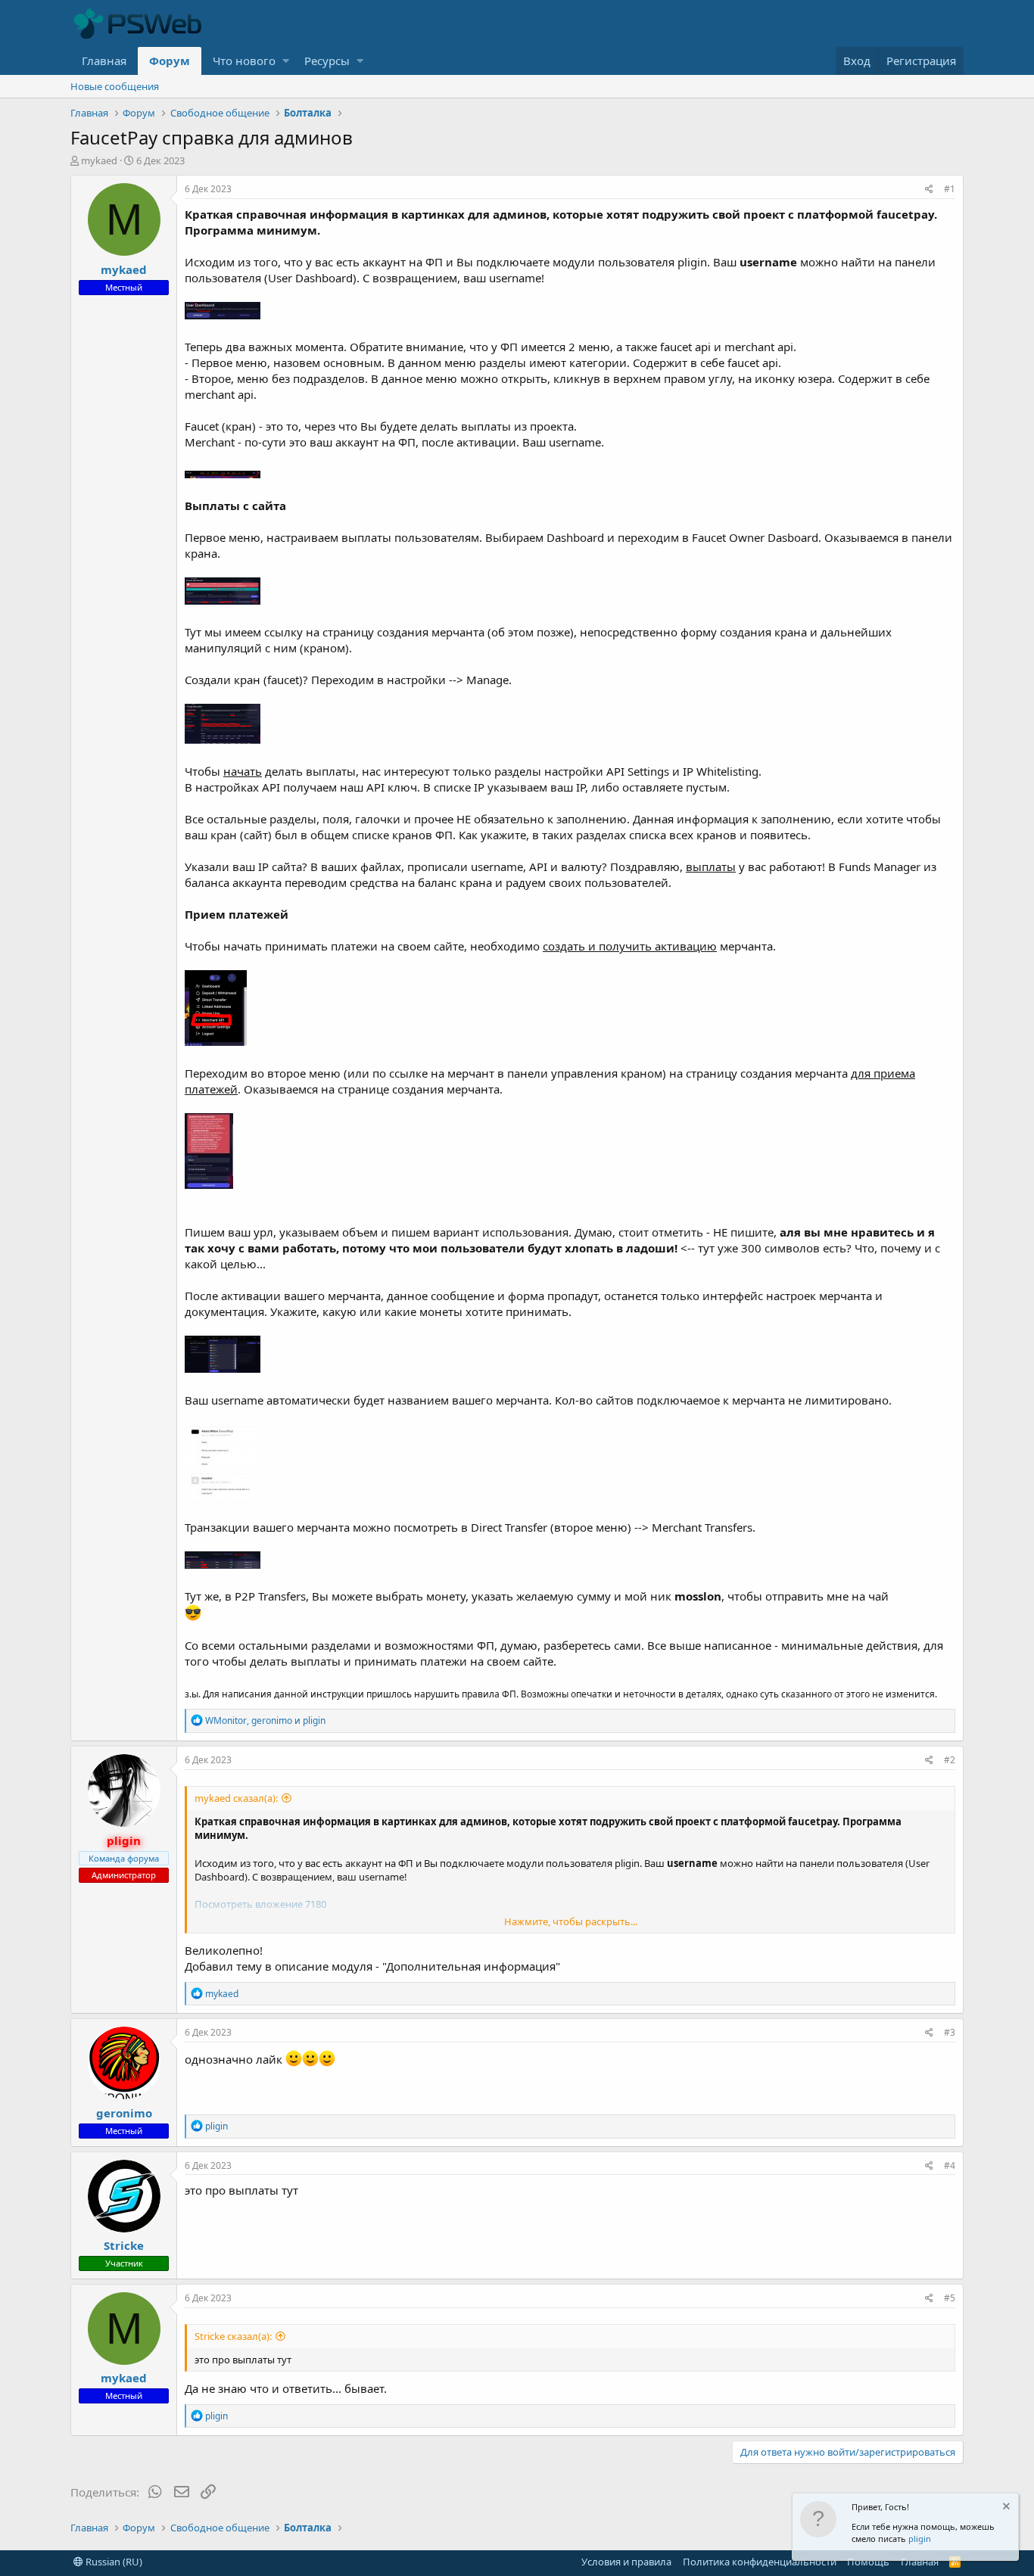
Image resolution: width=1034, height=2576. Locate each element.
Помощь (868, 2562)
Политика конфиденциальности (760, 2562)
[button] (286, 61)
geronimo (124, 2113)
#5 (950, 2298)
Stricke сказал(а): (233, 2336)
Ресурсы (327, 61)
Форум (170, 61)
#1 (950, 189)
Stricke (124, 2245)
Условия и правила (626, 2562)
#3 (950, 2032)
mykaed (99, 160)
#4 (950, 2165)
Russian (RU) (113, 2562)
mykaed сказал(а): (236, 1798)
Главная (104, 61)
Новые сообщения (115, 86)
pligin (920, 2539)
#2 (950, 1760)
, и (265, 1720)
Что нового (244, 61)
